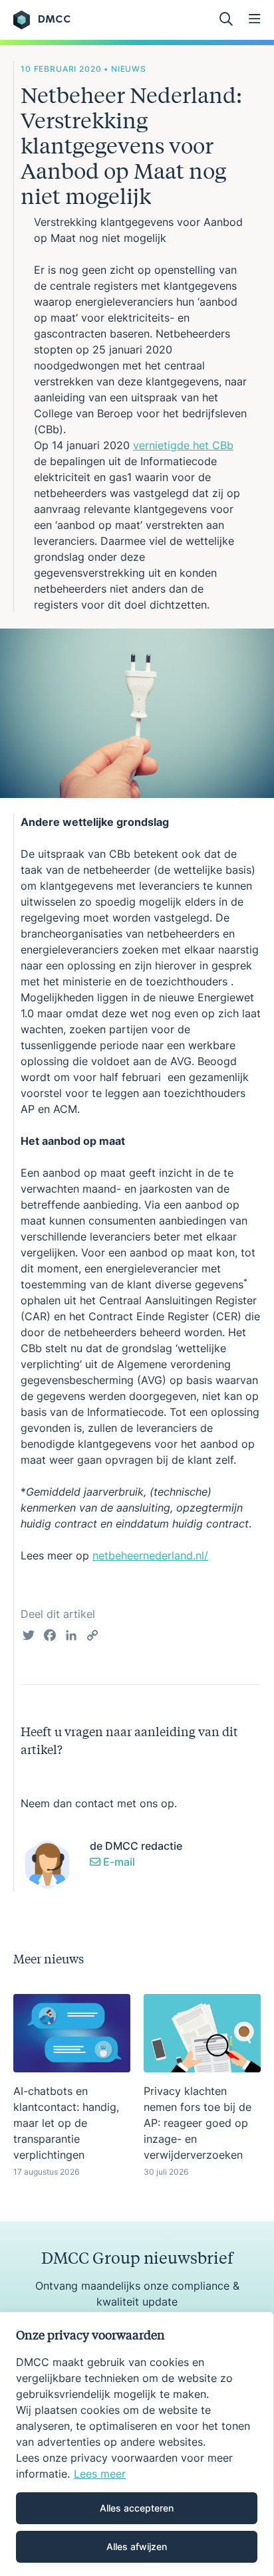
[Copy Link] (92, 1637)
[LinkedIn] (71, 1637)
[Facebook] (50, 1637)
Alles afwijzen (137, 2546)
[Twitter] (29, 1637)
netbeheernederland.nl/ (150, 1555)
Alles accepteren (137, 2508)
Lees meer (100, 2474)
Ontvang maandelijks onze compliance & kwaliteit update (137, 2294)
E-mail (118, 1862)
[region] (137, 2444)
